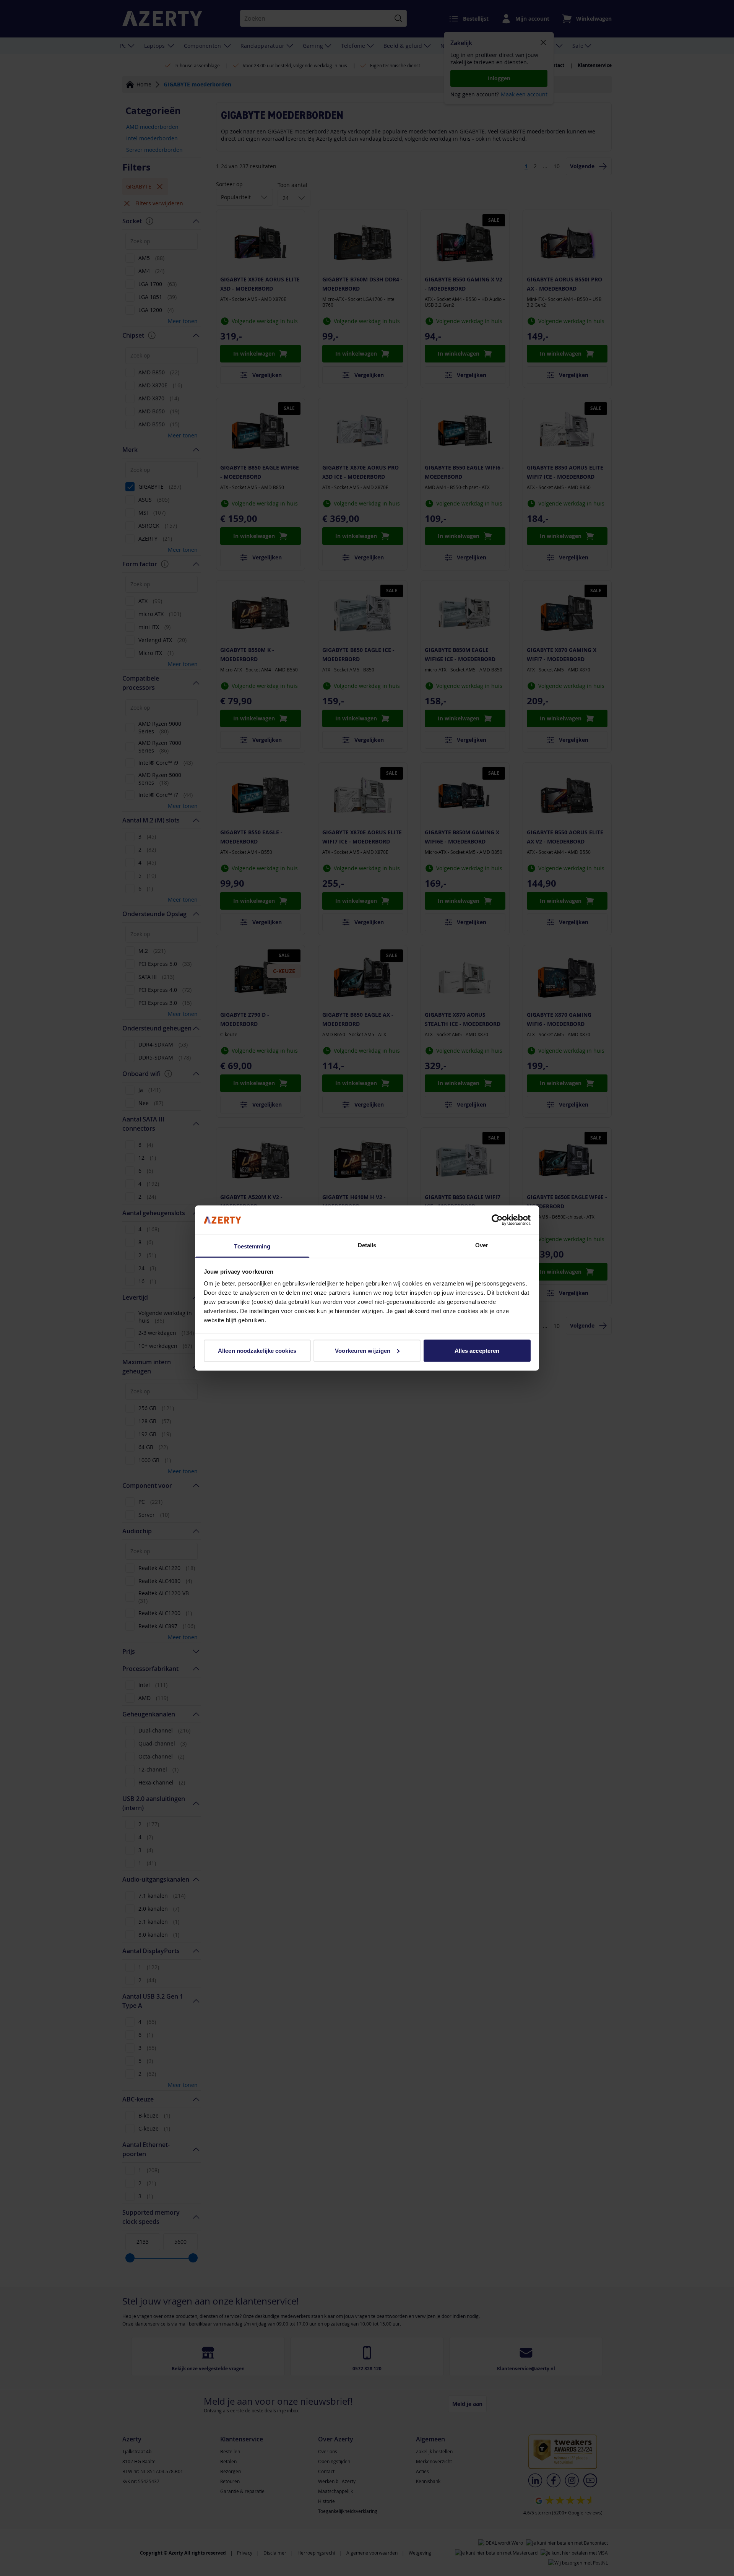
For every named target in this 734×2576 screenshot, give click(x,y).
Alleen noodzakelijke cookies (257, 1350)
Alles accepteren (477, 1350)
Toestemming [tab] (252, 1246)
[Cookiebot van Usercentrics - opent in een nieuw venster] (497, 1220)
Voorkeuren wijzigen (363, 1350)
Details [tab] (367, 1245)
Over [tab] (482, 1245)
